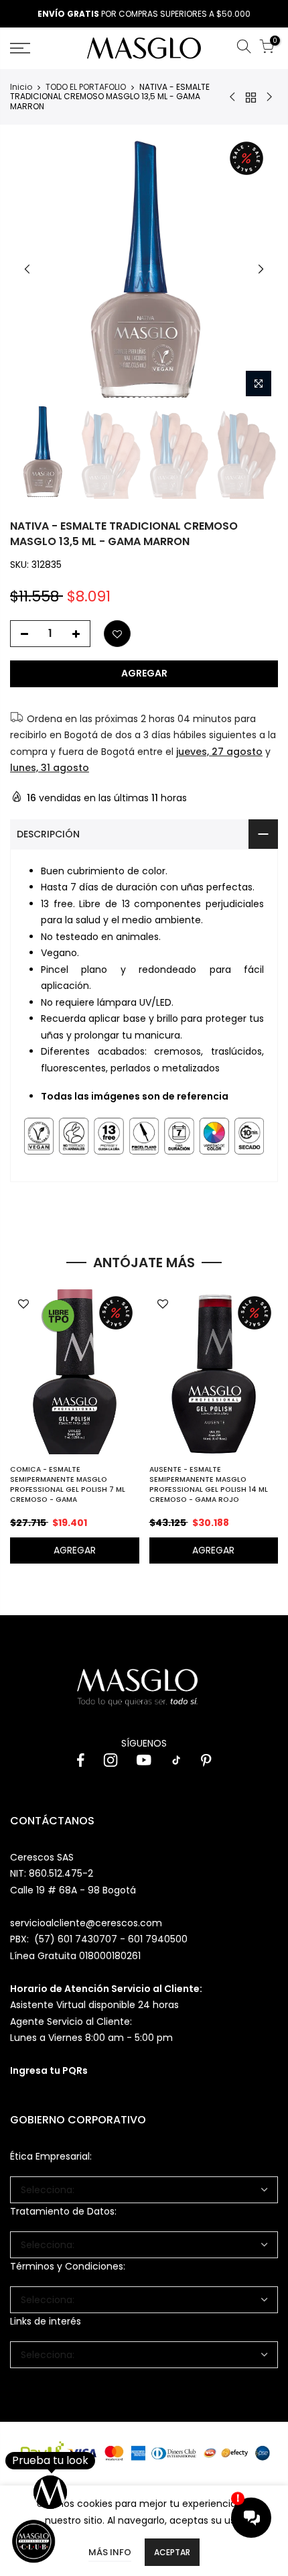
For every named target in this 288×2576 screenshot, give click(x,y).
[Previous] (27, 269)
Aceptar (172, 2552)
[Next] (261, 269)
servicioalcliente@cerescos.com (86, 1923)
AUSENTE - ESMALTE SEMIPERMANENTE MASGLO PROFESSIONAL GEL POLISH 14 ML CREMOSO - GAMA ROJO (209, 1484)
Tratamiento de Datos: (63, 2211)
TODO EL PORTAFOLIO (86, 87)
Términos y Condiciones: (68, 2266)
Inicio (21, 87)
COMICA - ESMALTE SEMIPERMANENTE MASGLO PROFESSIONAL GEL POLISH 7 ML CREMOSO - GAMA (68, 1484)
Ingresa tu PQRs (49, 2070)
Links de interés (46, 2321)
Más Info (110, 2552)
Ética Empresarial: (51, 2156)
